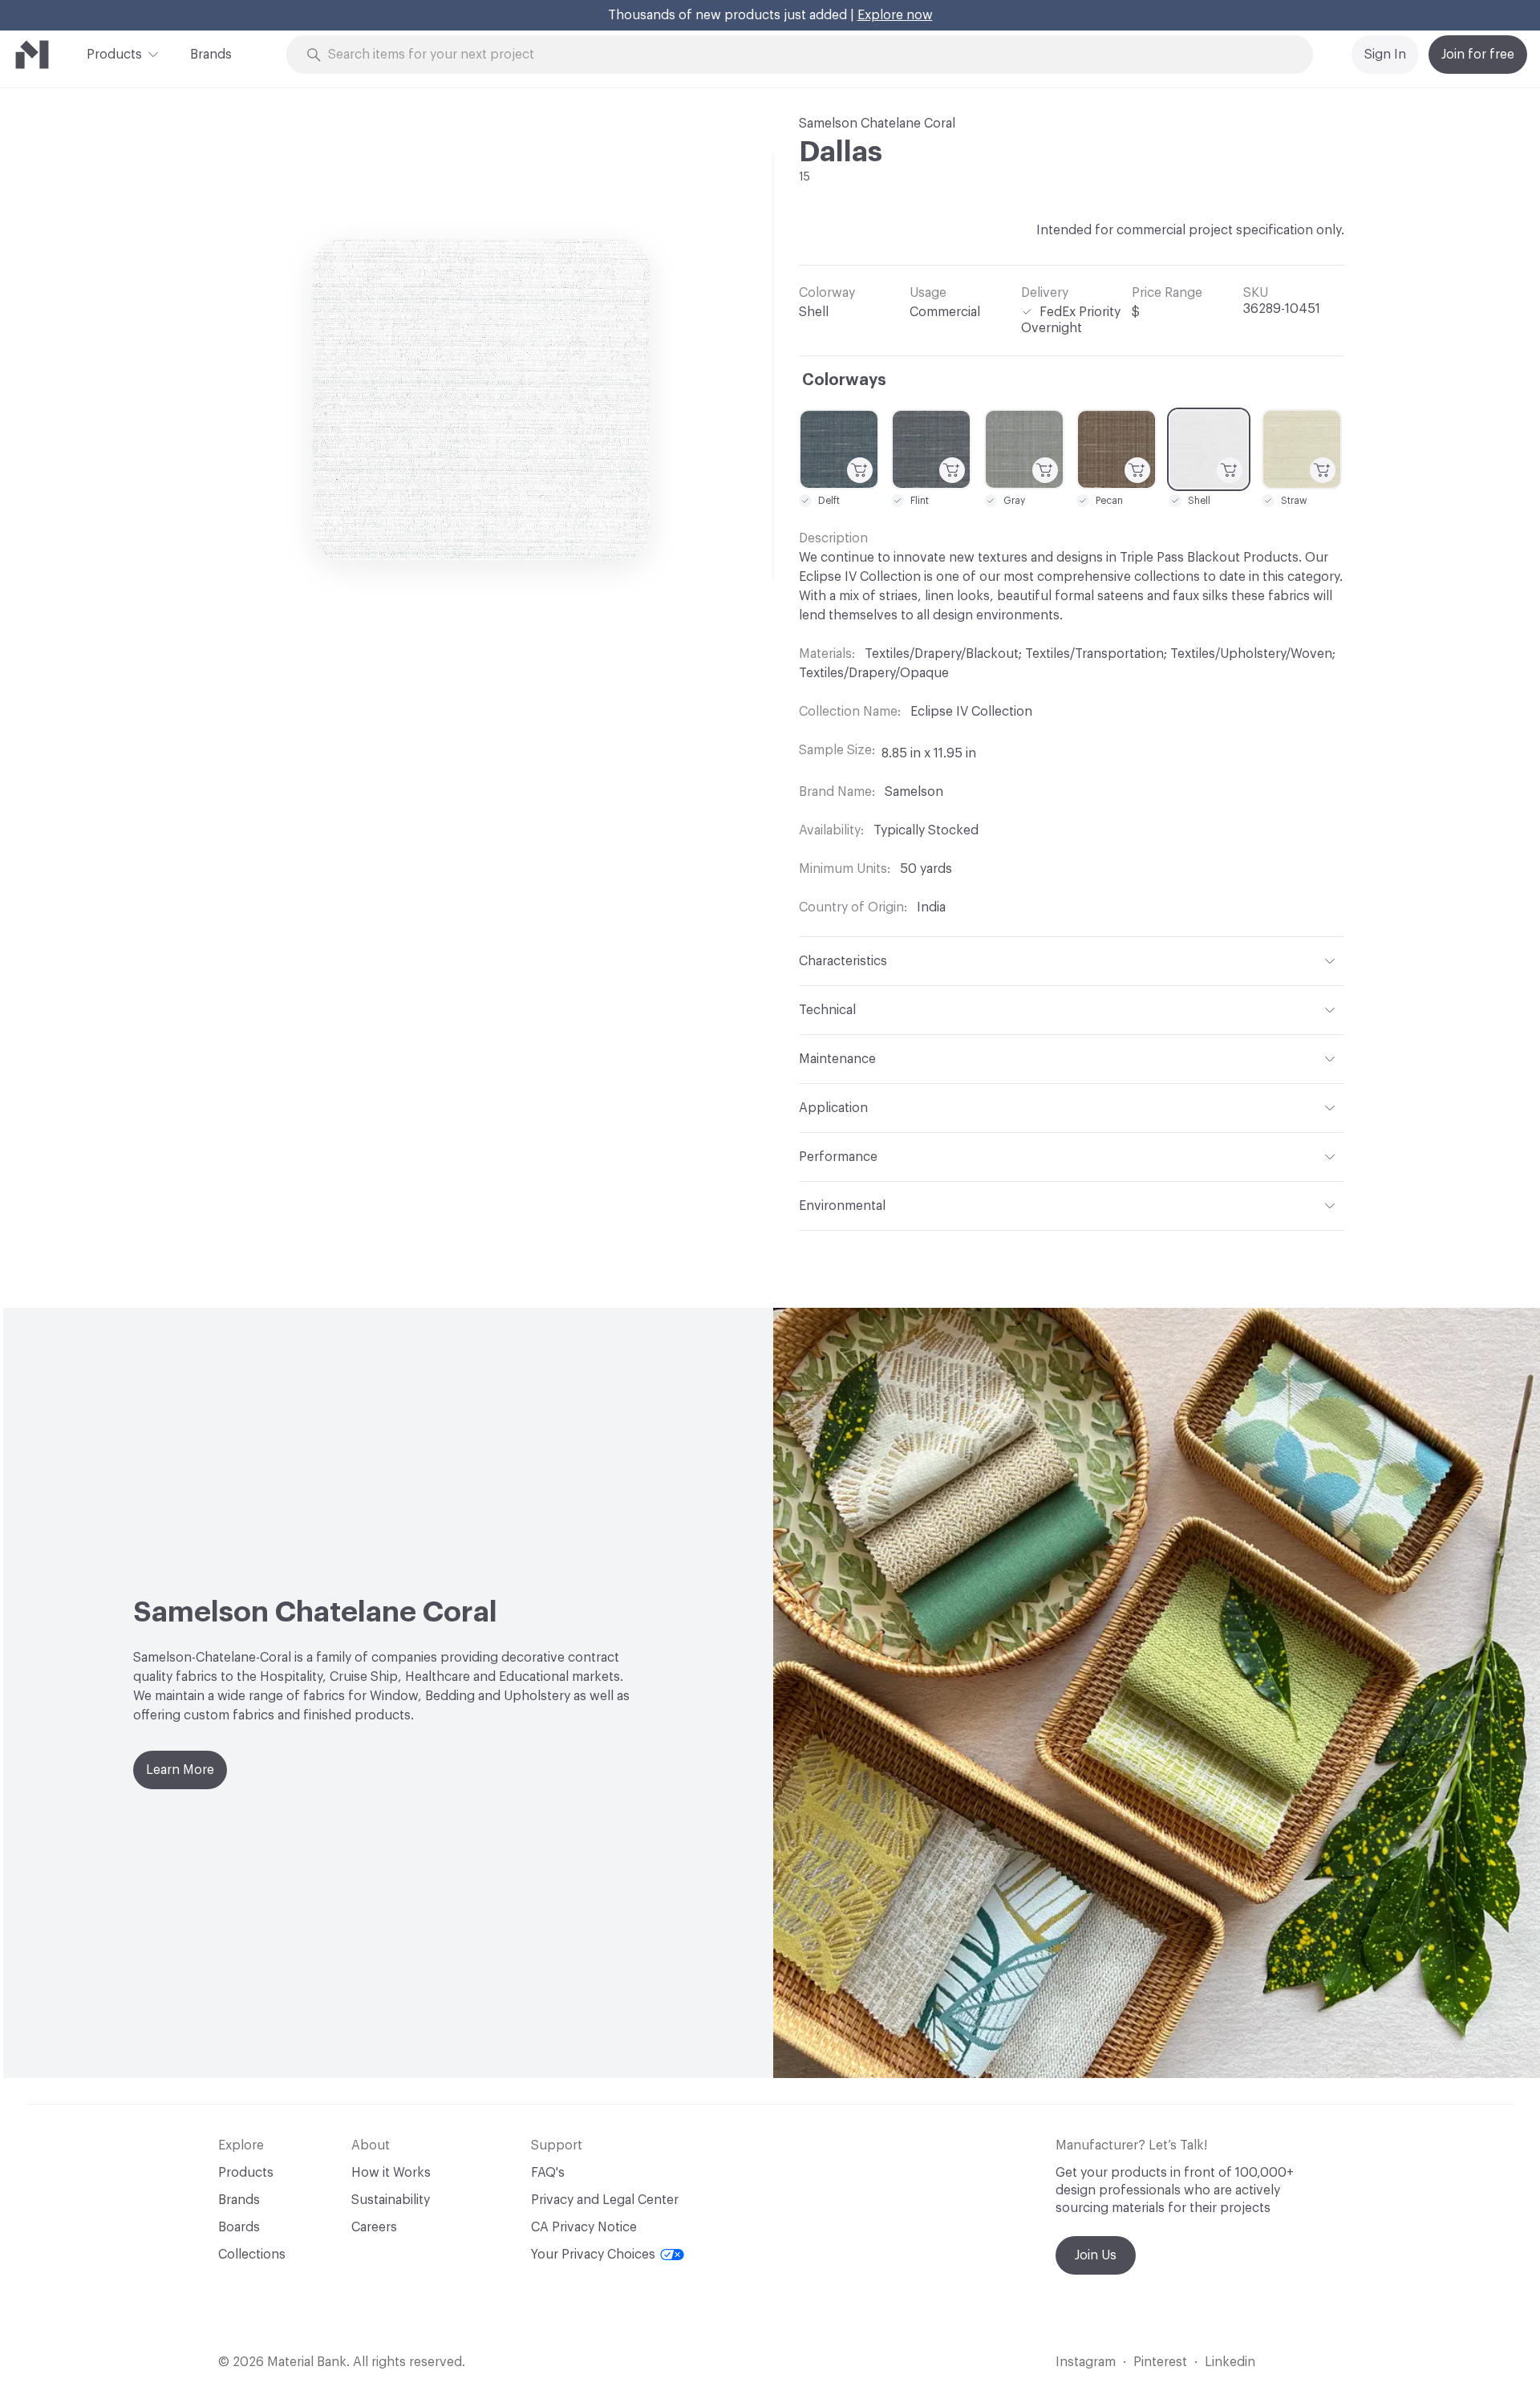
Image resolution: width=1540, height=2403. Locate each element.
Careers (374, 2227)
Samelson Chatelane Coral (877, 124)
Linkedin (1230, 2362)
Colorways (844, 380)
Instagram (1086, 2362)
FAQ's (548, 2173)
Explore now (895, 15)
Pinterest (1160, 2362)
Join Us (1096, 2255)
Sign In (1385, 55)
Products (114, 55)
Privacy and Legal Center (605, 2200)
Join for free (1478, 55)
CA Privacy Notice (584, 2227)
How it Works (391, 2173)
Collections (252, 2255)
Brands (211, 55)
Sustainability (391, 2200)
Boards (239, 2227)
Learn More (180, 1770)
